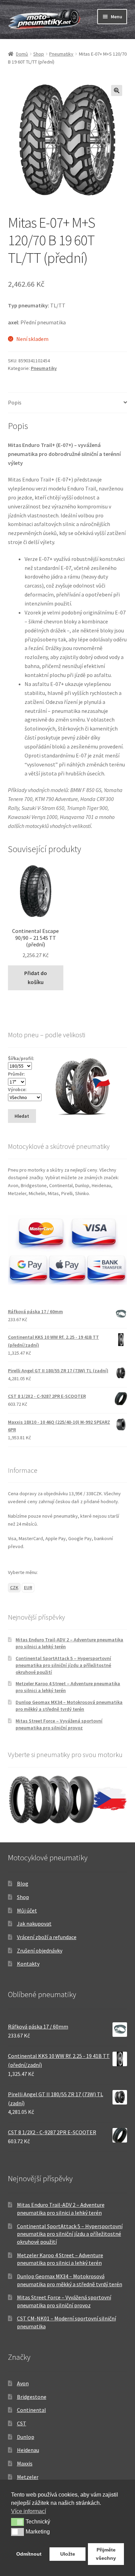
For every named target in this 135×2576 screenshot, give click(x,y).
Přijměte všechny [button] (106, 2554)
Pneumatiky (61, 54)
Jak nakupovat (34, 1924)
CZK (14, 1587)
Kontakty (28, 1964)
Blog (23, 1883)
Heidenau (28, 2450)
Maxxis (25, 2463)
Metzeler (28, 2477)
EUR (28, 1587)
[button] (117, 90)
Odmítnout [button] (29, 2554)
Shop (39, 54)
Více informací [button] (29, 2511)
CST (22, 2423)
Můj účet (27, 1910)
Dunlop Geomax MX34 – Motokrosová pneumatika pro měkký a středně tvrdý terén (69, 1706)
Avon (23, 2383)
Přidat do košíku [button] (36, 977)
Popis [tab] (15, 402)
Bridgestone (32, 2397)
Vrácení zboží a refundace (47, 1937)
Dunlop (26, 2437)
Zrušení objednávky (40, 1950)
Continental (31, 2410)
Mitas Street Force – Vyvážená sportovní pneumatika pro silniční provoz (59, 1724)
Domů (22, 54)
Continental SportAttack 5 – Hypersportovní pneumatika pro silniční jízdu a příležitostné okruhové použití (63, 1665)
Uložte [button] (68, 2554)
